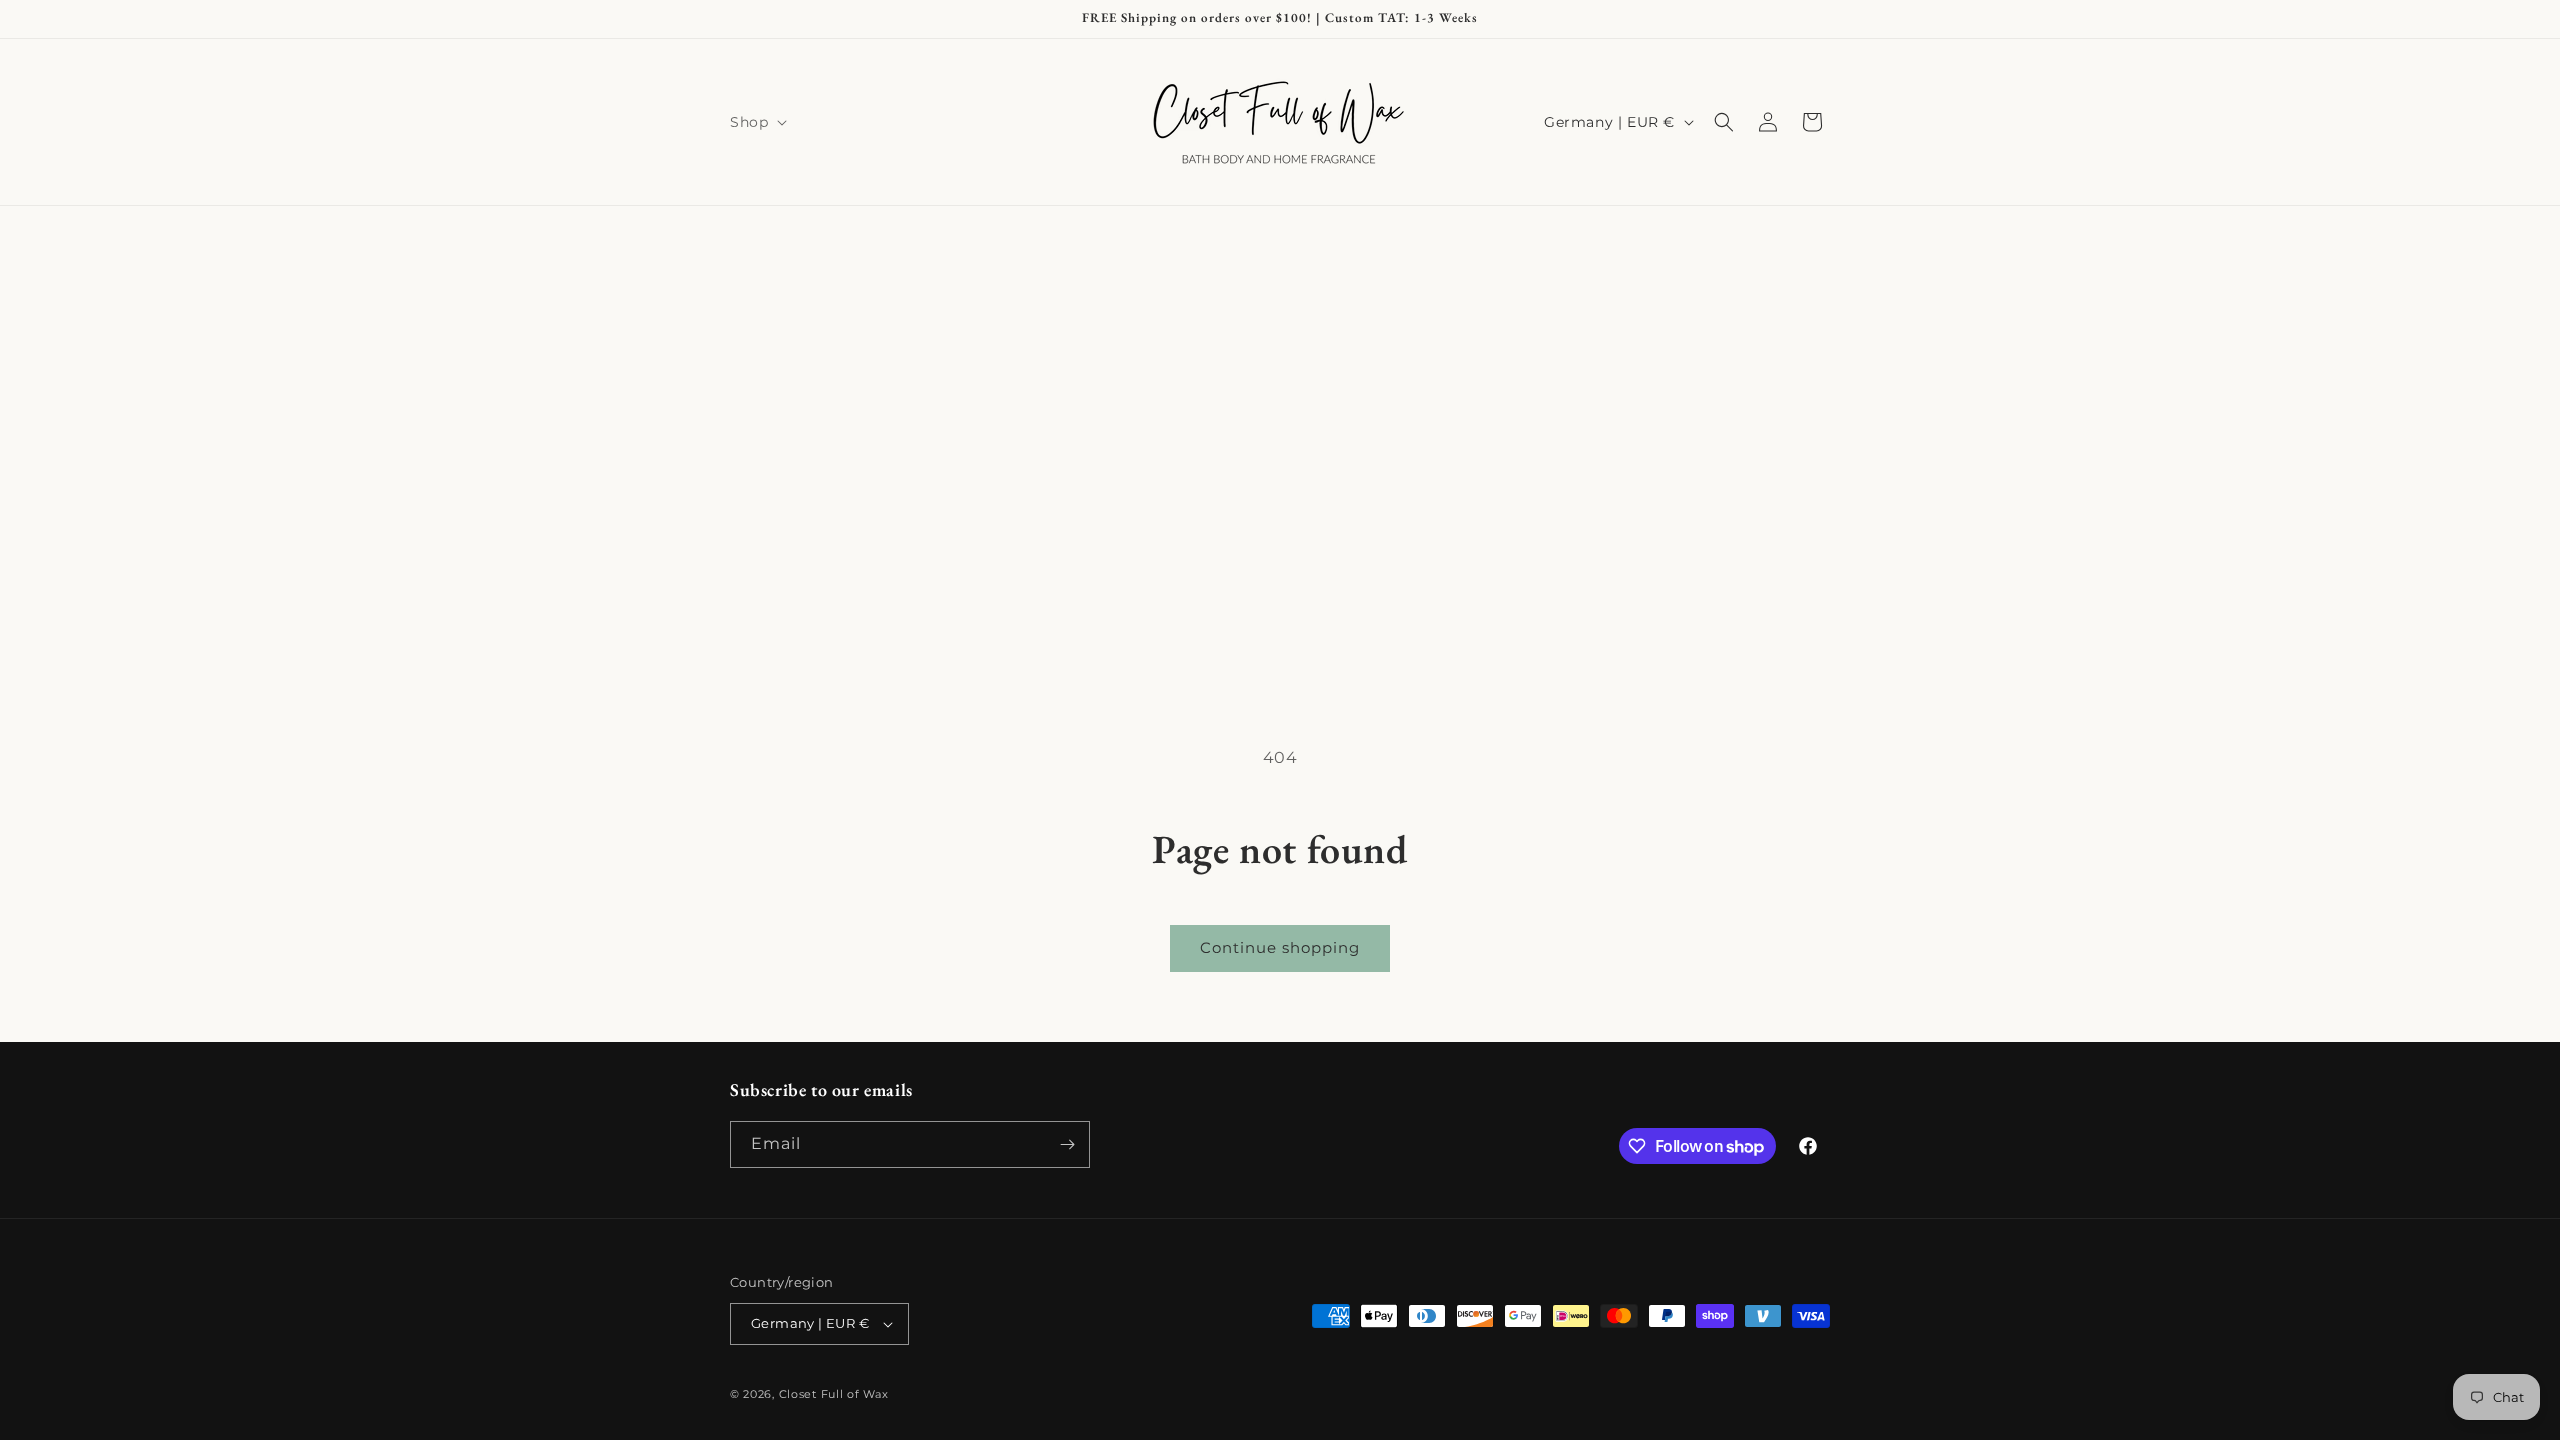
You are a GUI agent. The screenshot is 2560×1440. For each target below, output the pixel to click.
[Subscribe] (1067, 1144)
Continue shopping (1280, 947)
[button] (756, 122)
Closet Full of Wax (834, 1394)
